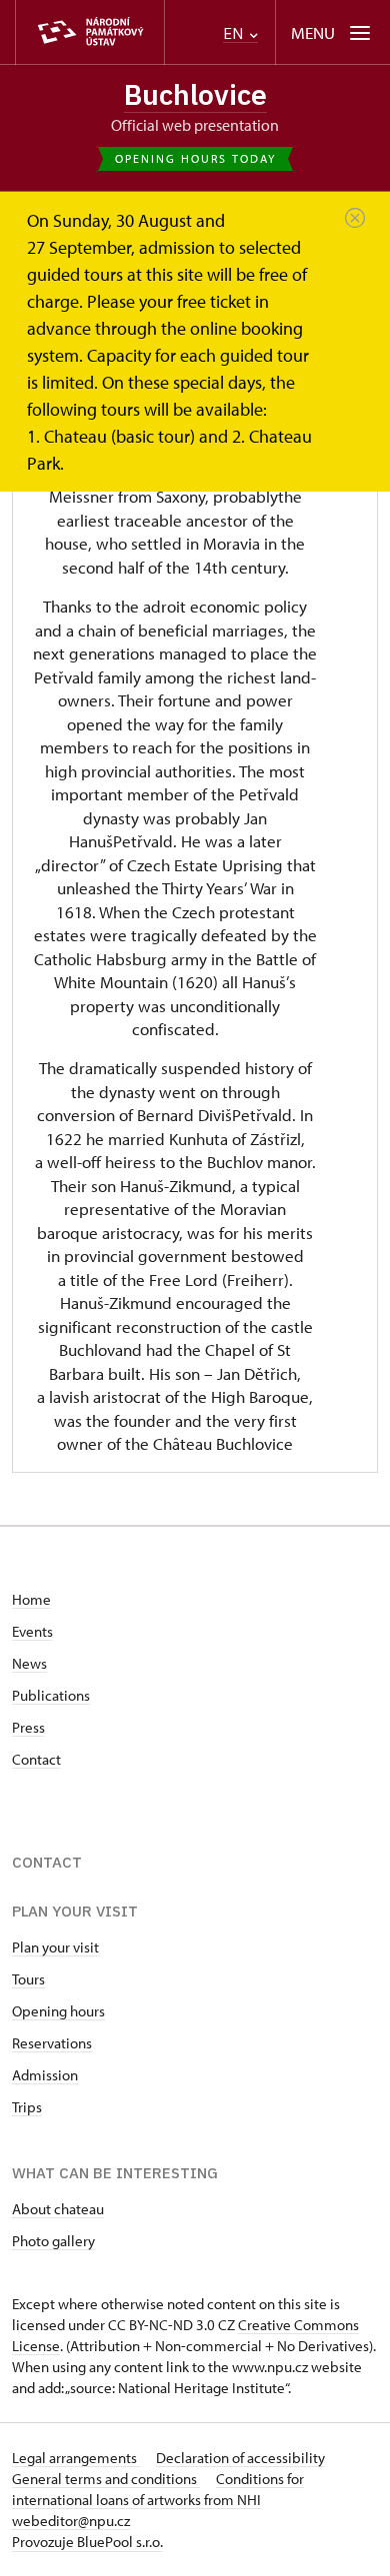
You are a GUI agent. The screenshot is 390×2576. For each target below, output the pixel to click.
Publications (51, 1695)
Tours (28, 1979)
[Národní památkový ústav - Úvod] (90, 32)
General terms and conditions (106, 2479)
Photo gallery (53, 2241)
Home (31, 1599)
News (29, 1663)
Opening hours (58, 2011)
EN (235, 33)
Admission (45, 2075)
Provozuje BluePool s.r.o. (87, 2542)
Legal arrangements (76, 2458)
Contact (36, 1759)
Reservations (52, 2043)
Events (32, 1631)
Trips (27, 2107)
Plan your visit (55, 1947)
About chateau (58, 2209)
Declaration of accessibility (240, 2458)
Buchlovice (195, 94)
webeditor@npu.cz (71, 2521)
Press (28, 1727)
